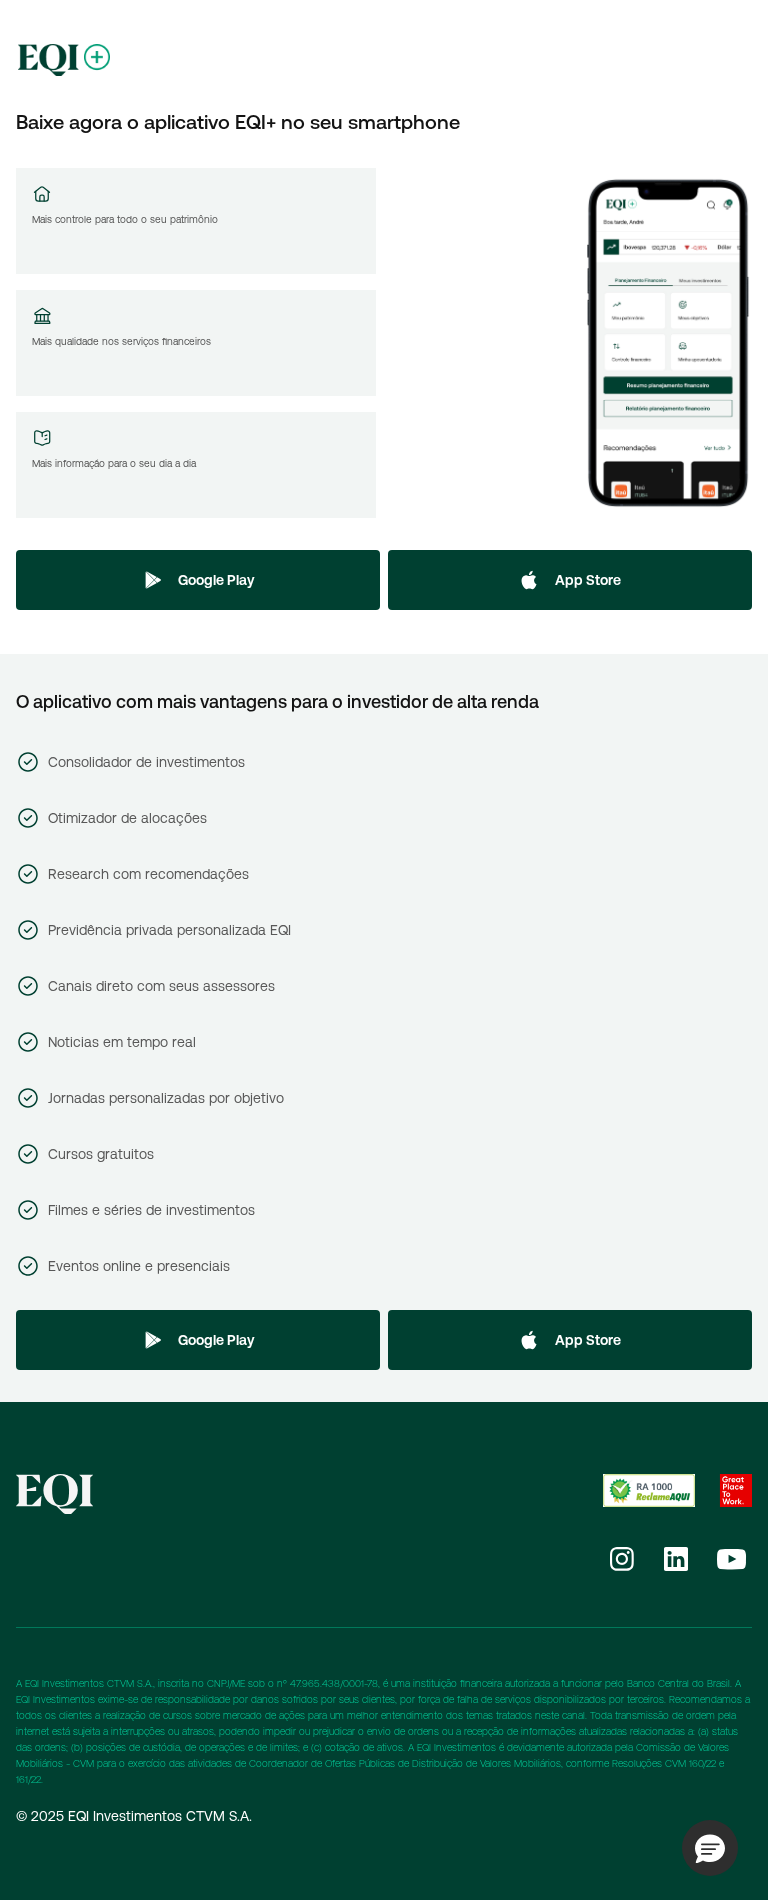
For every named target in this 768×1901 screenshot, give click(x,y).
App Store (588, 580)
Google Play (216, 580)
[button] (710, 1848)
